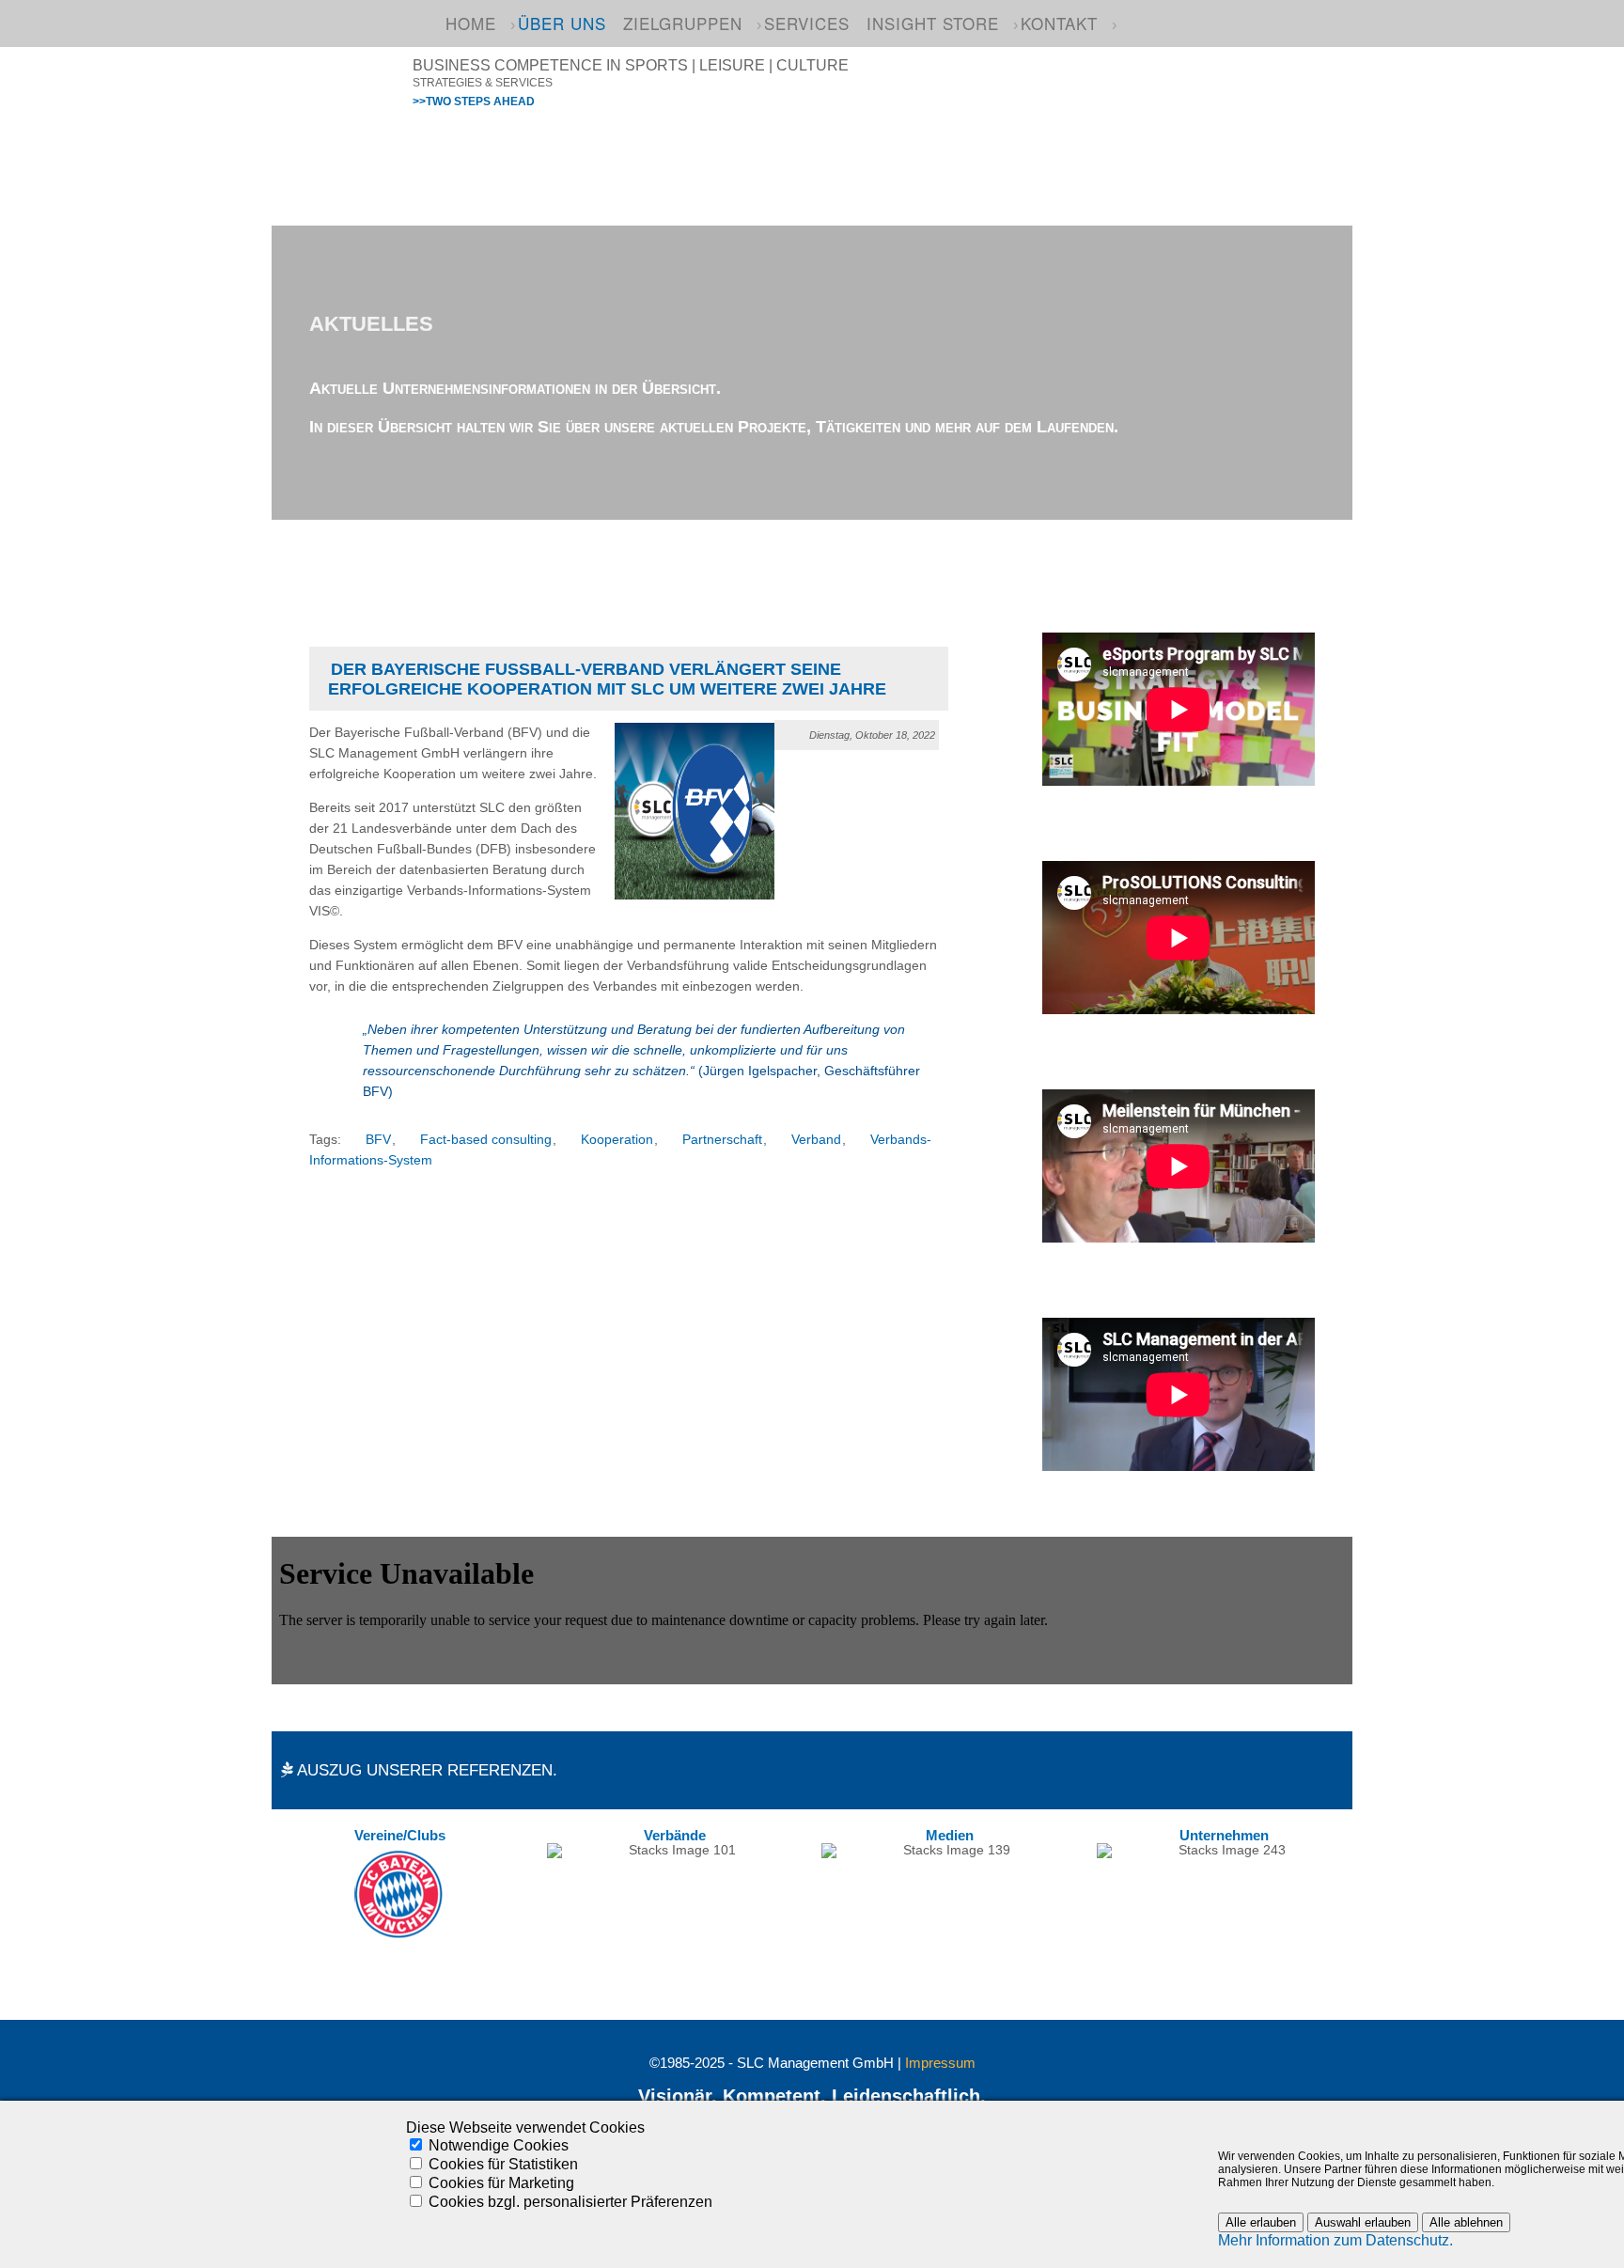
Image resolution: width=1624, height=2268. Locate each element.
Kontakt (1059, 23)
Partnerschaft (722, 1140)
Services (807, 23)
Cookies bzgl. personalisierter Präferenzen (570, 2202)
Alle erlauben (1261, 2222)
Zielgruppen (683, 23)
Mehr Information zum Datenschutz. (1335, 2240)
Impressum (940, 2063)
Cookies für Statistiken (503, 2164)
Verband (816, 1140)
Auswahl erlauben (1363, 2222)
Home (471, 23)
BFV (378, 1140)
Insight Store (933, 23)
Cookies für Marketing (501, 2183)
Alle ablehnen (1466, 2222)
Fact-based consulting (486, 1140)
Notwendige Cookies (499, 2145)
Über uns (562, 23)
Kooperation (617, 1140)
